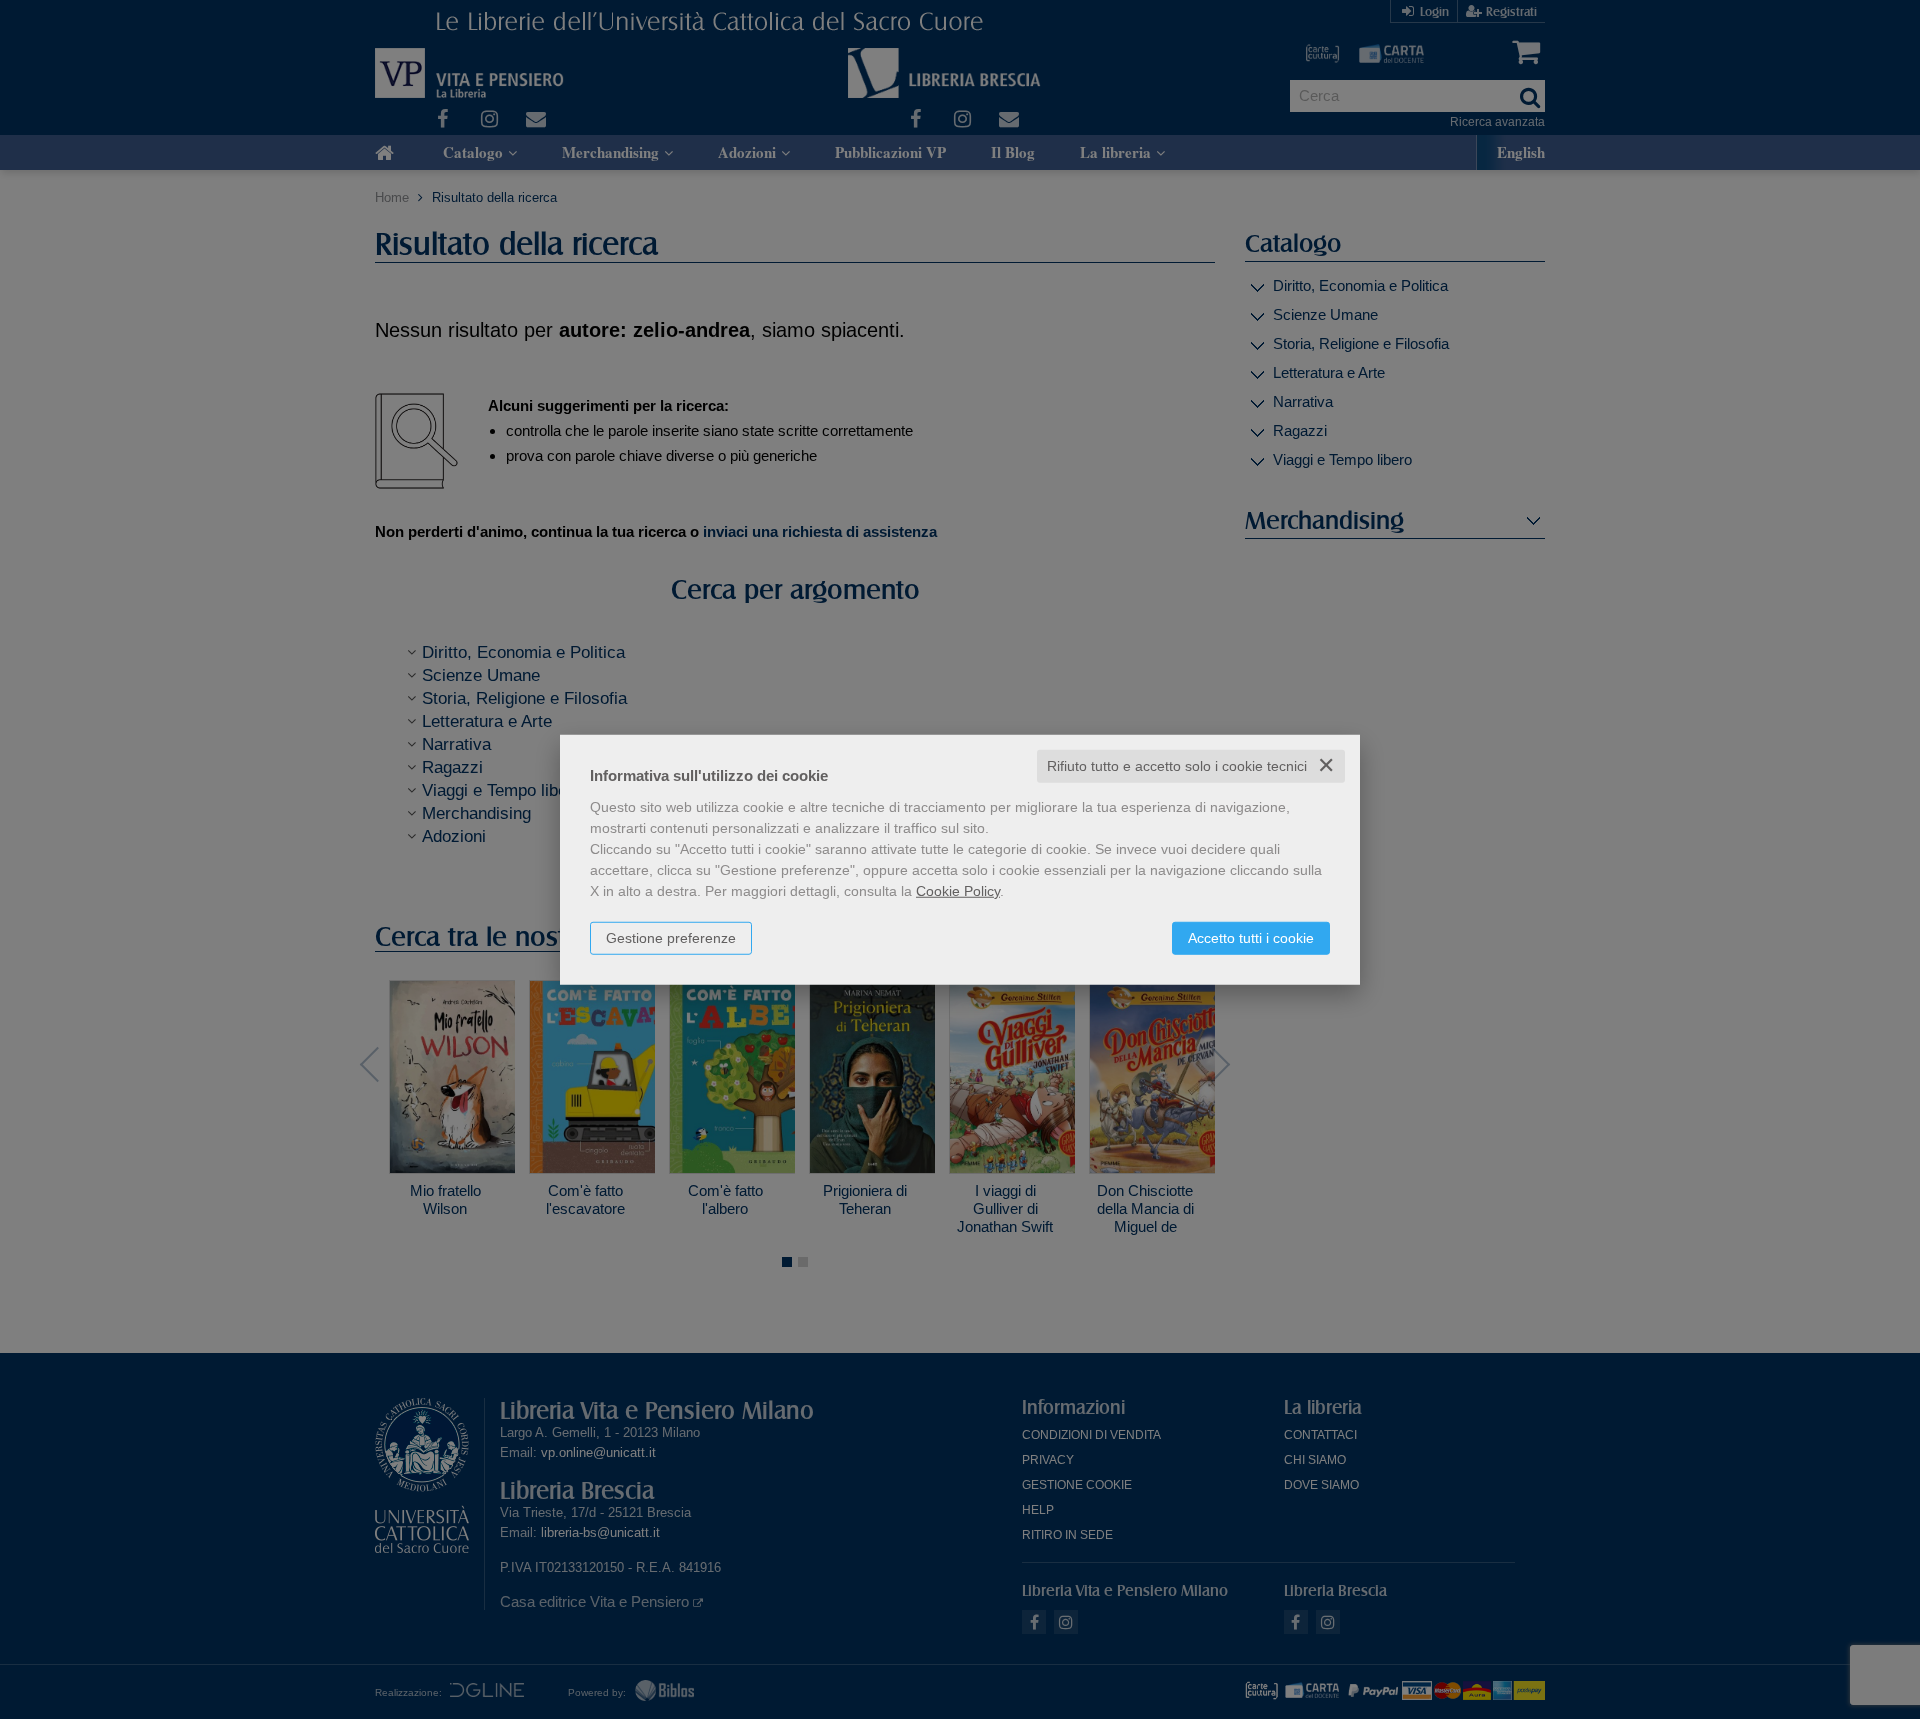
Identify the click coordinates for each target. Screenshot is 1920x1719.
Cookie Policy (958, 891)
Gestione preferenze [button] (671, 938)
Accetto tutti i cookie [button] (1251, 938)
